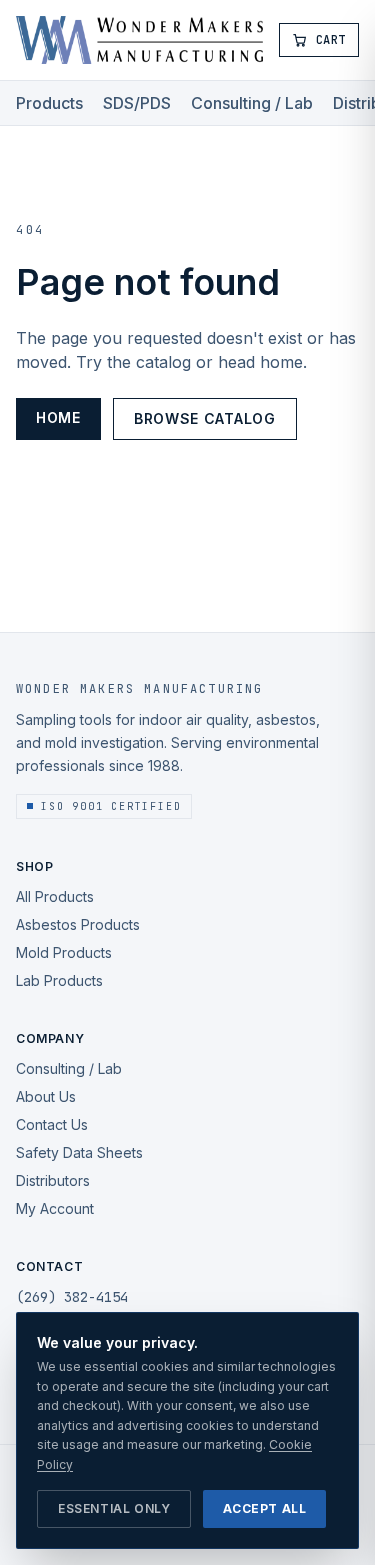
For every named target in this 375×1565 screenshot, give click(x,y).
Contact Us (52, 1124)
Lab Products (59, 980)
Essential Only (114, 1508)
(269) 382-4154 (72, 1297)
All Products (55, 896)
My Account (55, 1208)
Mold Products (64, 952)
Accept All (264, 1508)
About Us (46, 1096)
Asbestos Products (78, 924)
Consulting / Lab (252, 103)
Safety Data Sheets (79, 1152)
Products (49, 103)
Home (58, 417)
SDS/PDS (137, 103)
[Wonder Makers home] (139, 40)
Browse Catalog (205, 418)
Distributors (53, 1180)
